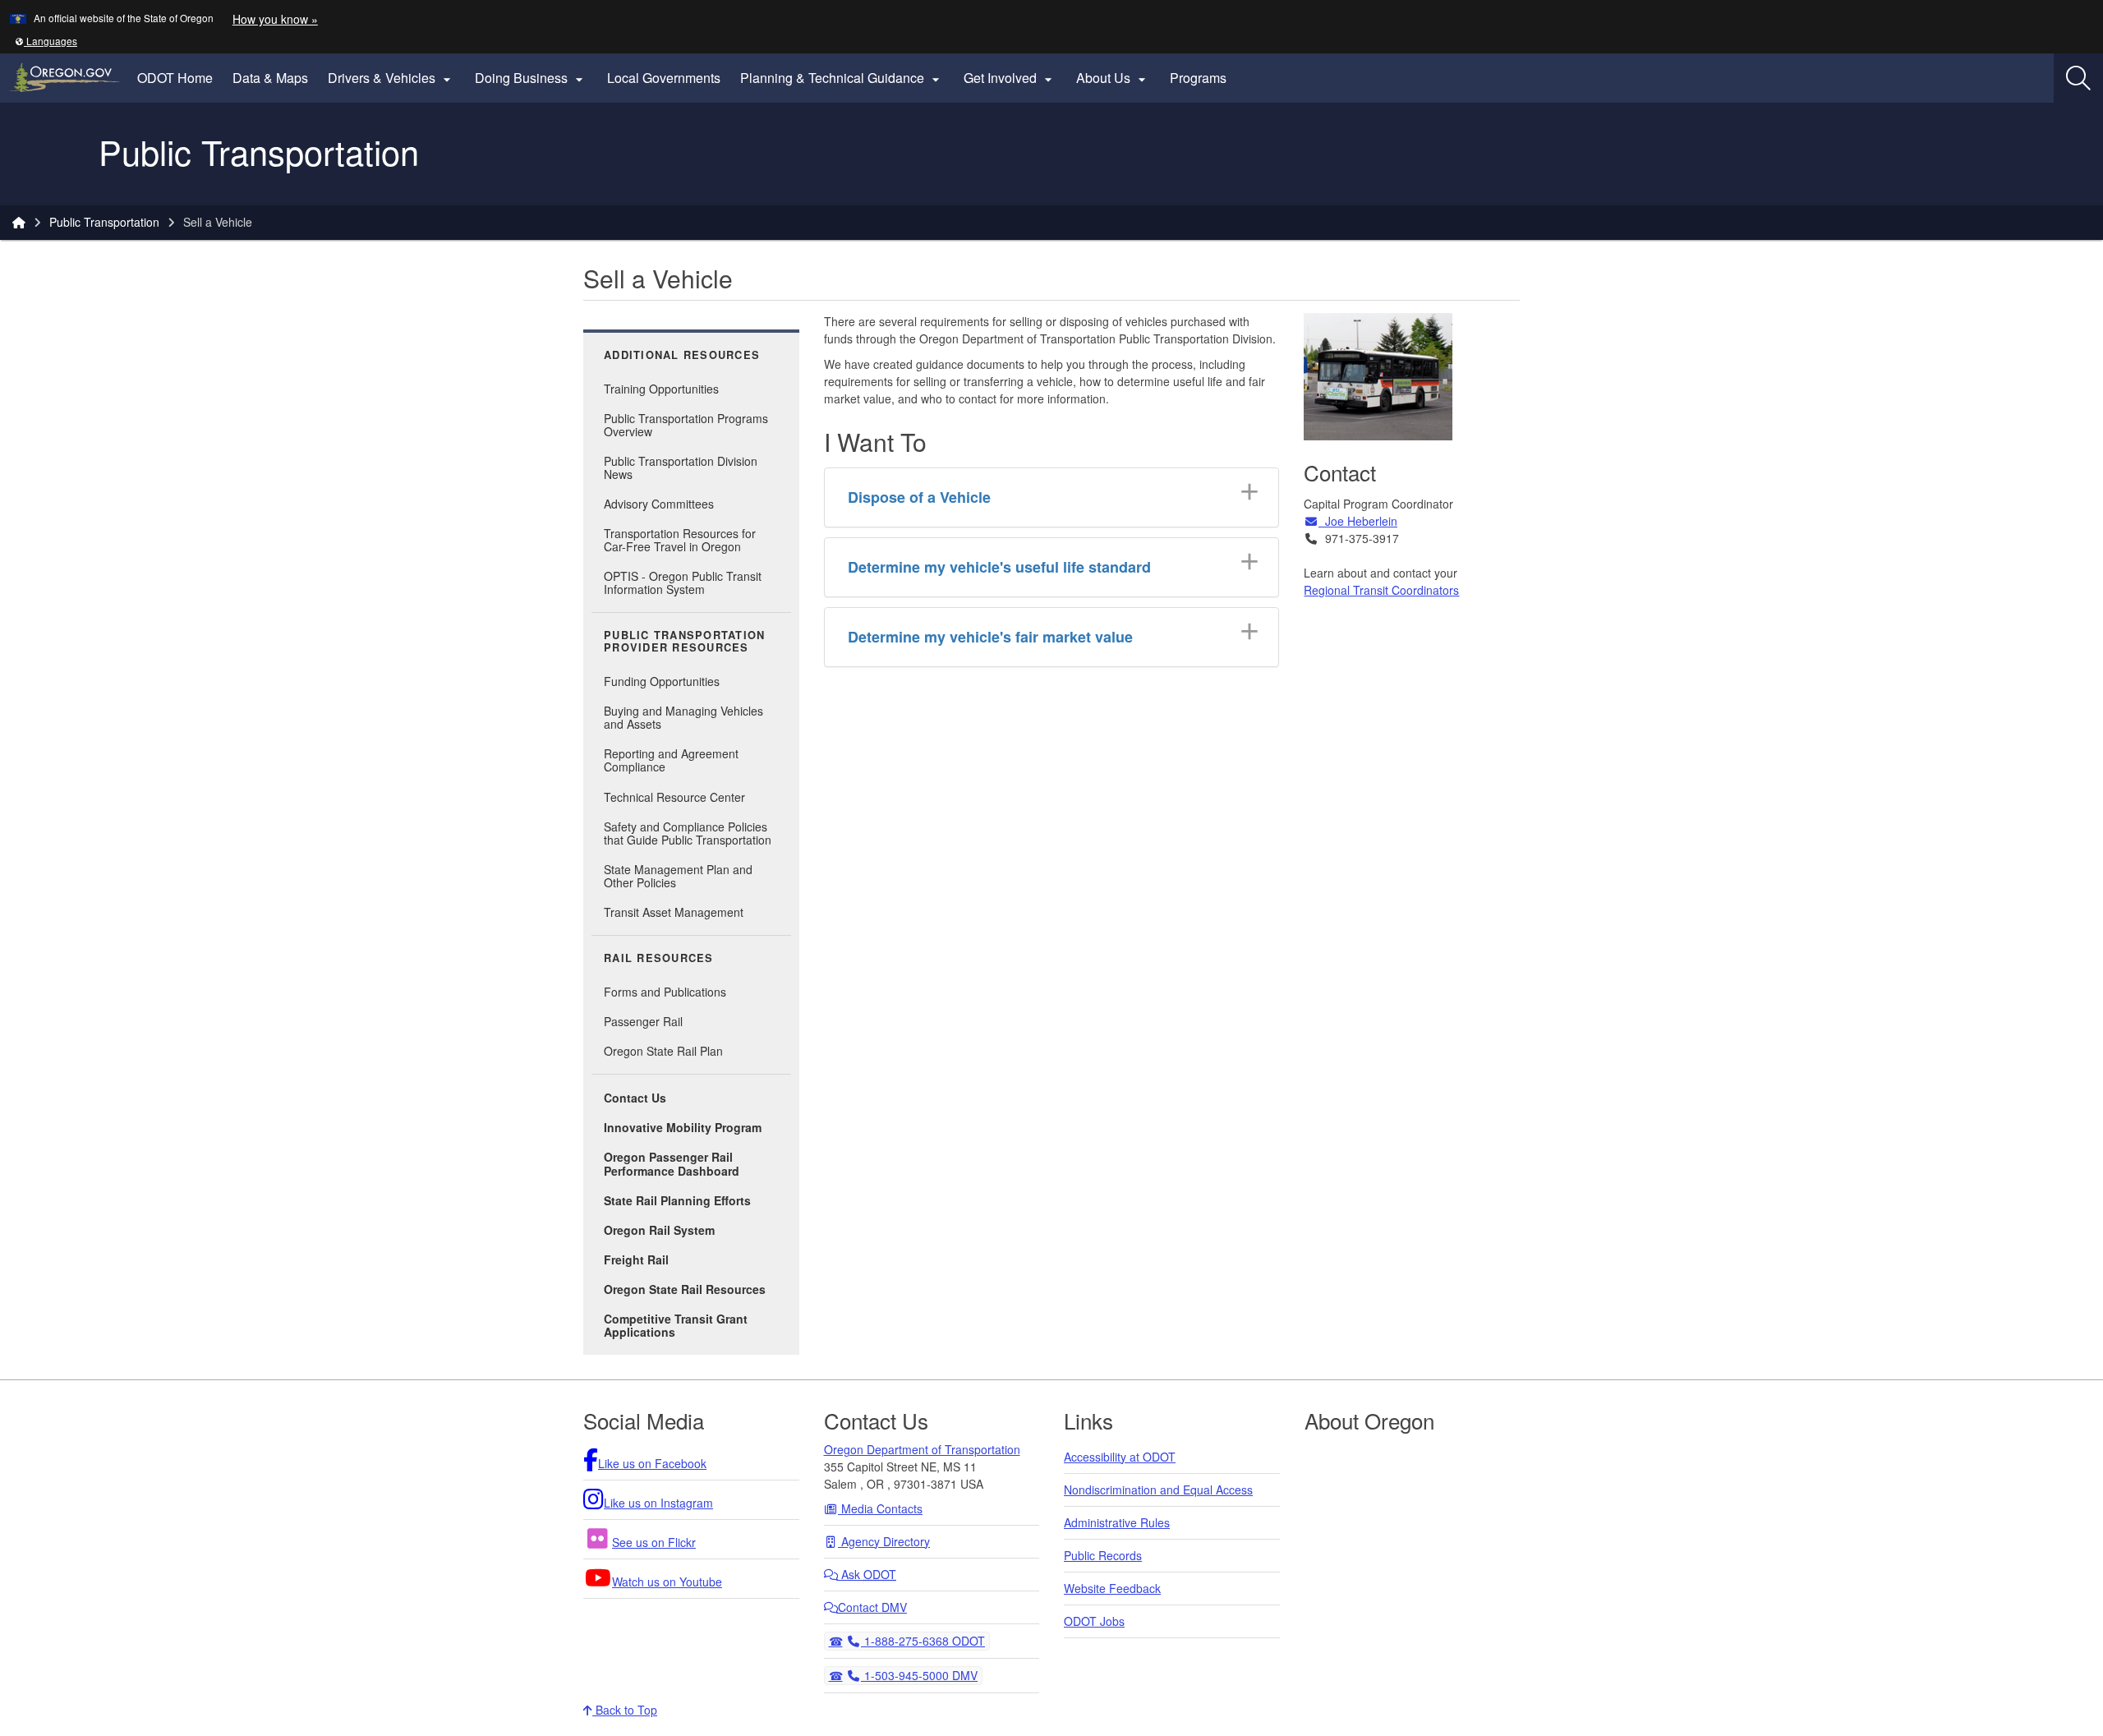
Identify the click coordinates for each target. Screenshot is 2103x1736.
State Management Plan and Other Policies (678, 876)
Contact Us (635, 1098)
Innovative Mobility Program (683, 1127)
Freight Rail (636, 1259)
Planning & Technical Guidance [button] (842, 78)
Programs (1198, 78)
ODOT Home (175, 78)
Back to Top (625, 1710)
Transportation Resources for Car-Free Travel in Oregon (680, 540)
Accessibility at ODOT (1120, 1457)
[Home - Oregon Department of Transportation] (19, 222)
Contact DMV (872, 1607)
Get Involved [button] (1010, 78)
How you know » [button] (275, 19)
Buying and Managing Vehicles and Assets (683, 717)
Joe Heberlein (1358, 521)
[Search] (2078, 78)
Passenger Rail (643, 1021)
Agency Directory (884, 1541)
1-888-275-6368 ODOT (923, 1640)
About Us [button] (1113, 78)
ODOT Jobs (1094, 1621)
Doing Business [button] (531, 78)
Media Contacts (880, 1508)
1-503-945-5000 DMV (919, 1675)
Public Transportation (104, 222)
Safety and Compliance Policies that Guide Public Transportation (688, 833)
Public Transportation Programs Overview (686, 425)
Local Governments (664, 78)
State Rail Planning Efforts (677, 1200)
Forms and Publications (665, 992)
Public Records (1103, 1555)
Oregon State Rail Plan (663, 1051)
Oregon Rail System (659, 1230)
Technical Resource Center (674, 797)
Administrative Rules (1117, 1522)
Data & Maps (270, 78)
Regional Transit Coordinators (1381, 590)
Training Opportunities (661, 389)
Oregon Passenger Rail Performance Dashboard (672, 1163)
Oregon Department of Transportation (922, 1449)
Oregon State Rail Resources (685, 1289)
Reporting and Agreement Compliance (671, 760)
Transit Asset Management (674, 912)
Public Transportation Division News (681, 467)
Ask (867, 1574)
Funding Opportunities (662, 681)
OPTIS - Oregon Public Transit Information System (683, 583)
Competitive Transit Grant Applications (676, 1325)
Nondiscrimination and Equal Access (1158, 1490)
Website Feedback (1112, 1588)
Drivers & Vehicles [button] (391, 78)
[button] (46, 41)
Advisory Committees (659, 504)
